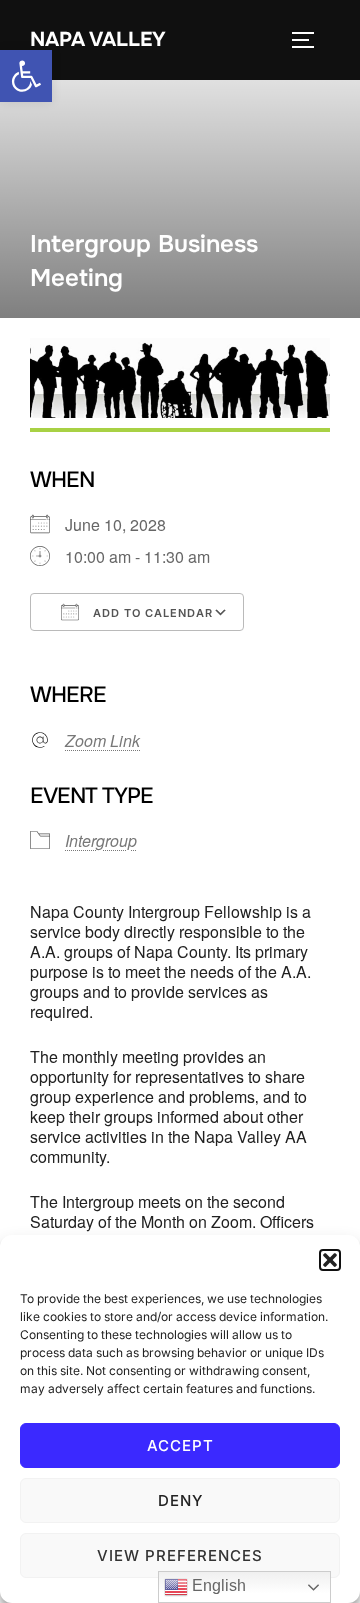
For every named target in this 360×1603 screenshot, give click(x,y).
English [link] (217, 1585)
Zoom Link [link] (102, 741)
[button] (330, 1260)
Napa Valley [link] (98, 39)
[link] (26, 76)
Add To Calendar (151, 613)
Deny (180, 1500)
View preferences (180, 1555)
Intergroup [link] (101, 840)
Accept (180, 1445)
